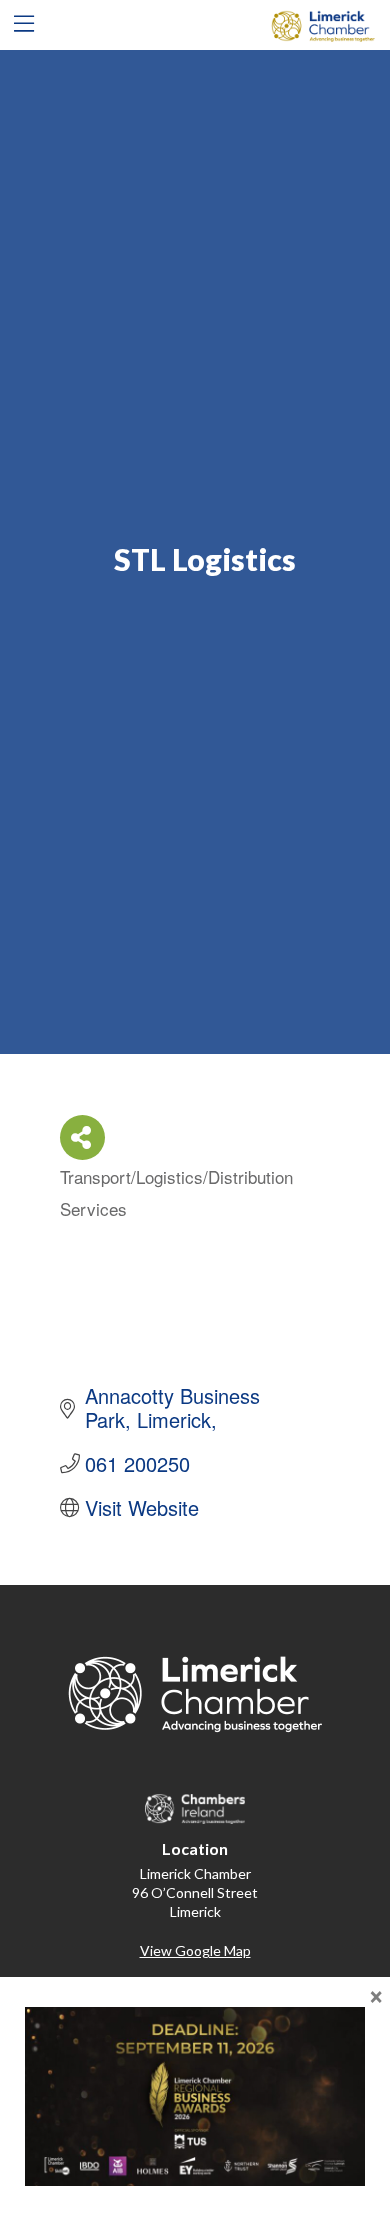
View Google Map (195, 1950)
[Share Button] (82, 1137)
